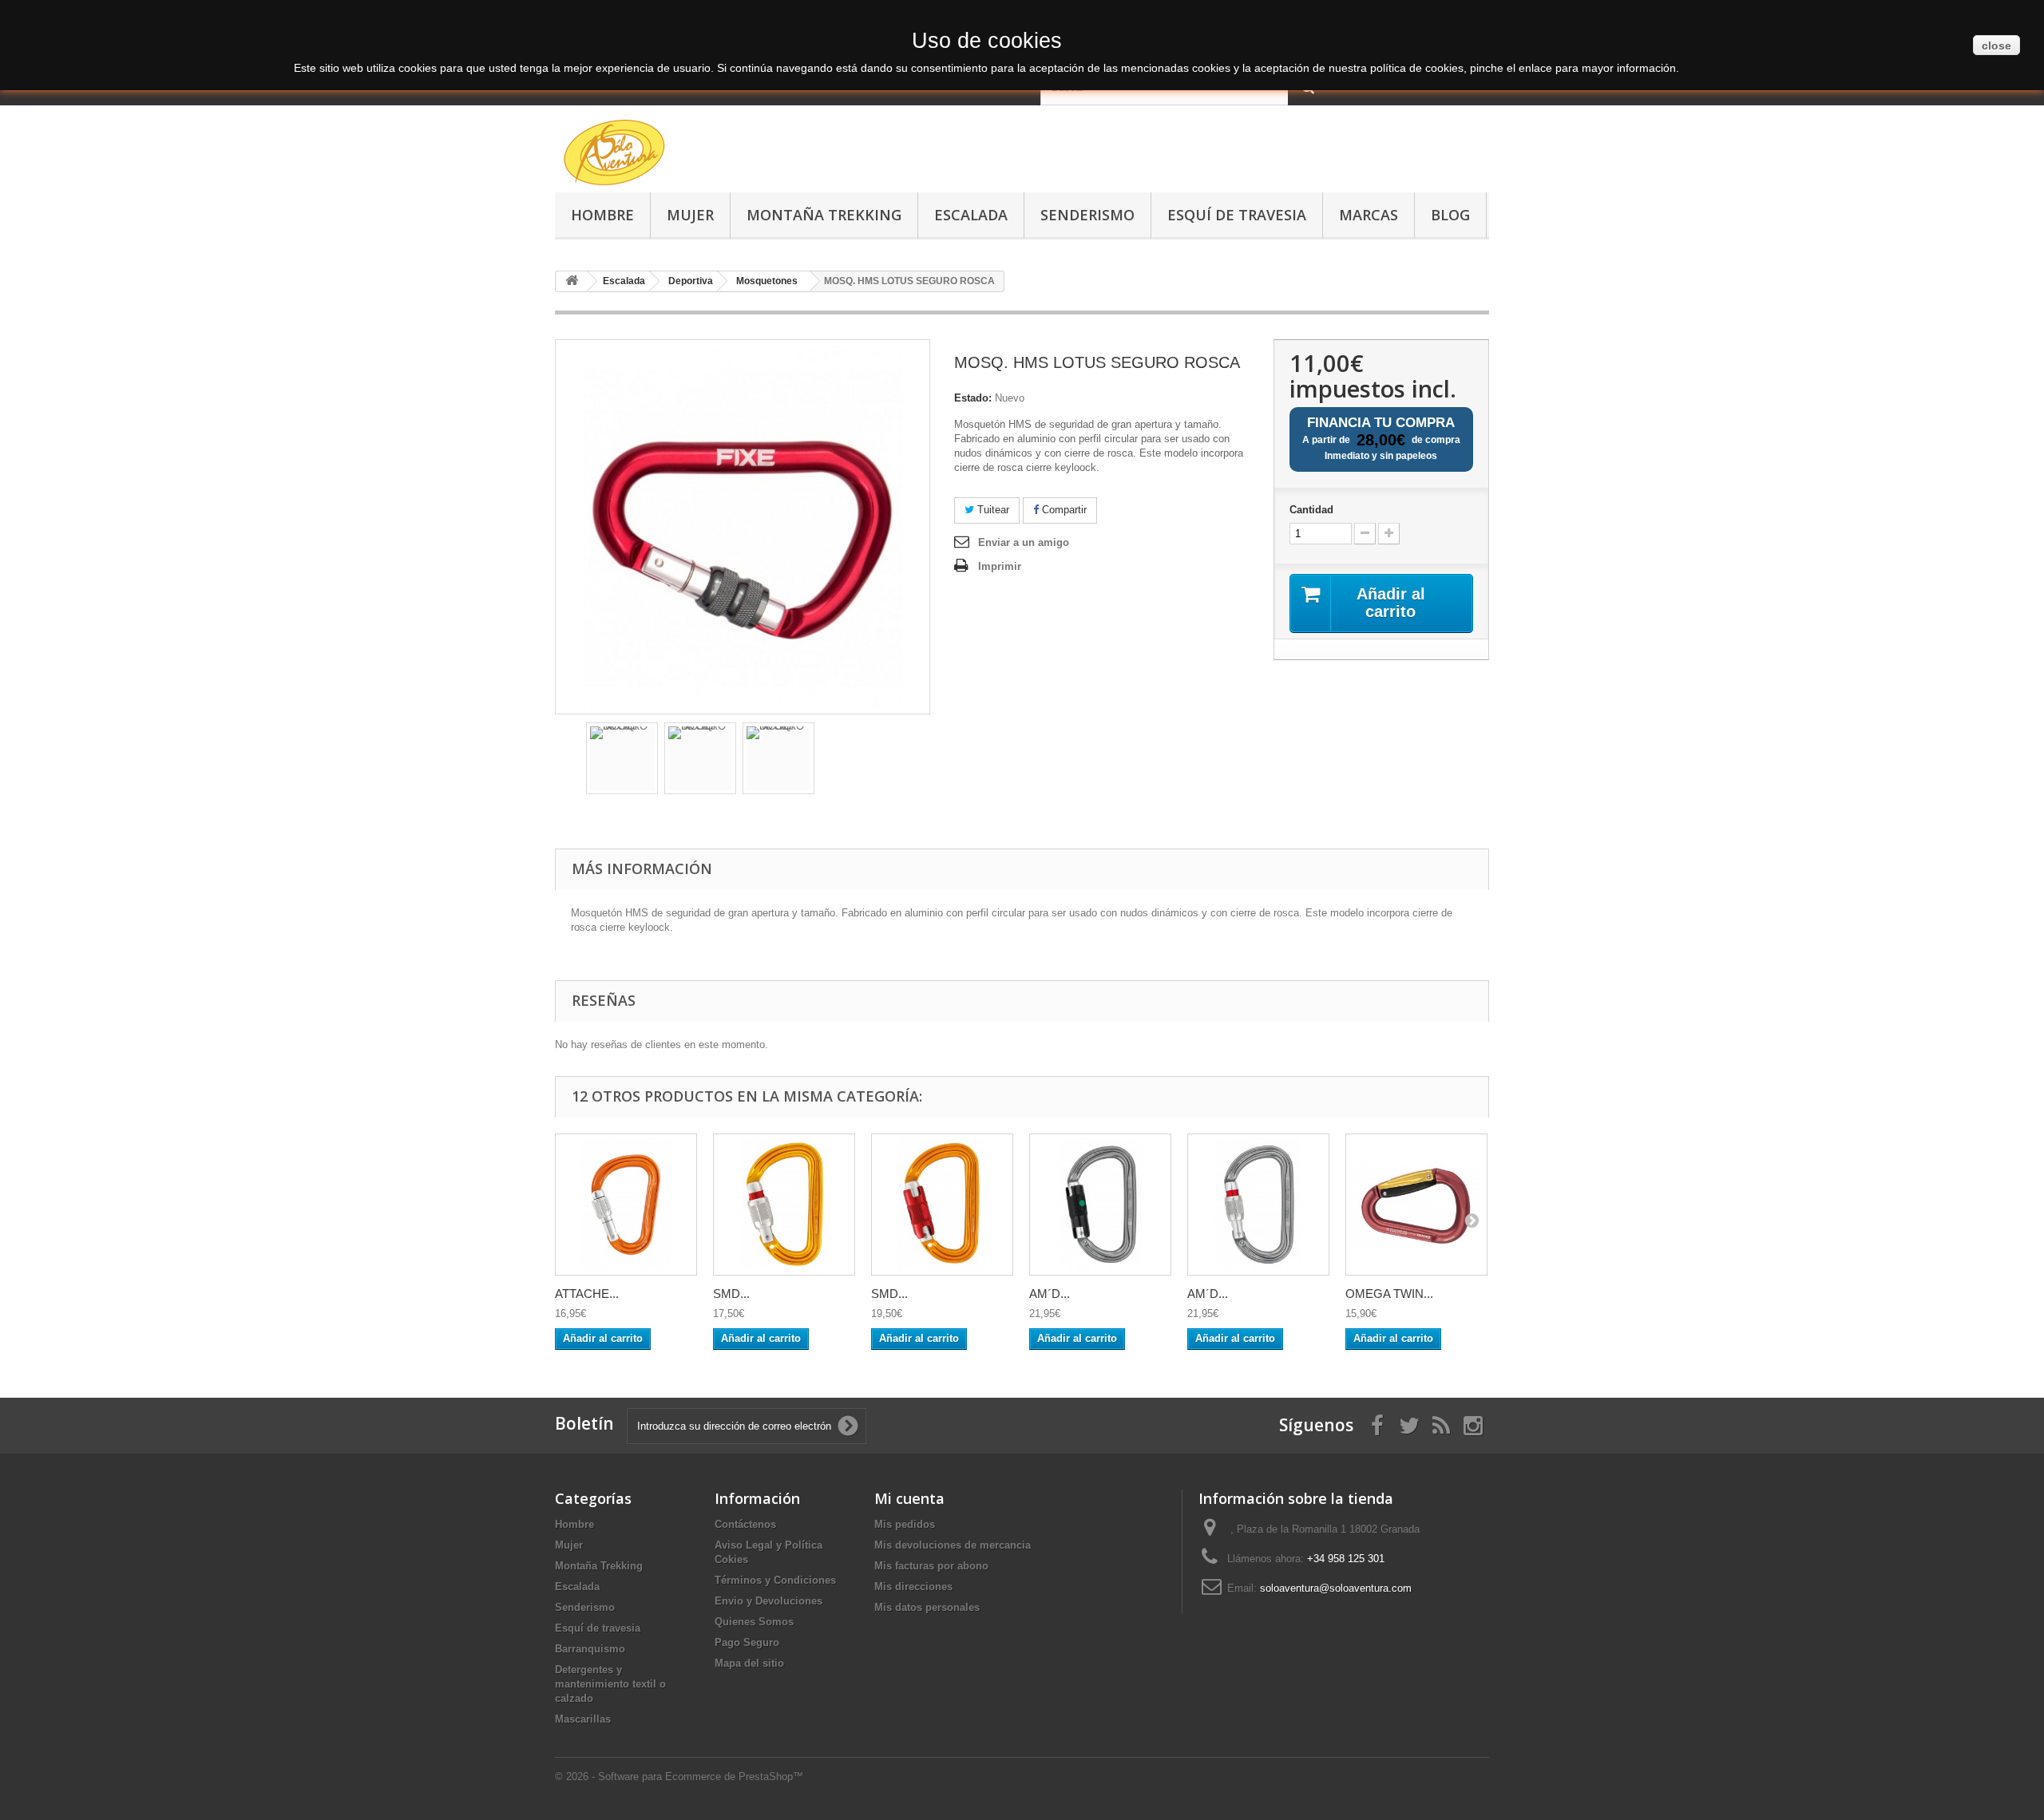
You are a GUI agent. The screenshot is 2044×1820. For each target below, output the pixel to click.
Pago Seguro (747, 1642)
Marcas (1369, 215)
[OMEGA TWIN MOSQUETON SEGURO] (1416, 1205)
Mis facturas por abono (931, 1566)
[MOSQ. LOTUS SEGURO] (622, 758)
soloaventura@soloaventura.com (1336, 1588)
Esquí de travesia (1237, 215)
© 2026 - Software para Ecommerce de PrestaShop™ (679, 1776)
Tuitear (992, 510)
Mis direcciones (913, 1587)
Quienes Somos (754, 1622)
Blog (1450, 215)
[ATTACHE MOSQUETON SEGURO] (626, 1205)
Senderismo (1087, 215)
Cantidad (1311, 510)
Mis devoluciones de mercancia (953, 1545)
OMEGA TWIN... (1389, 1294)
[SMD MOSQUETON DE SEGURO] (784, 1205)
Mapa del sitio (749, 1663)
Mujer (690, 215)
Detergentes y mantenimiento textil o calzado (610, 1684)
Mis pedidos (905, 1524)
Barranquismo (590, 1649)
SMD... (731, 1294)
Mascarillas (583, 1719)
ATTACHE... (587, 1294)
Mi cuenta (909, 1498)
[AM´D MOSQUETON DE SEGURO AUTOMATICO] (1100, 1205)
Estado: (973, 398)
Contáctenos (745, 1524)
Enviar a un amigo (1024, 542)
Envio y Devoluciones (768, 1601)
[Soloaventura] (703, 155)
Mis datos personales (927, 1607)
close (1996, 45)
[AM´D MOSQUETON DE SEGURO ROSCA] (1258, 1205)
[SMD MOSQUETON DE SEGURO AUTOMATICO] (942, 1205)
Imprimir (1000, 566)
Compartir (1063, 510)
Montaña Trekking (824, 215)
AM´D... (1050, 1294)
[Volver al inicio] (572, 281)
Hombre (602, 215)
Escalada (971, 215)
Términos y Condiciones (775, 1580)
